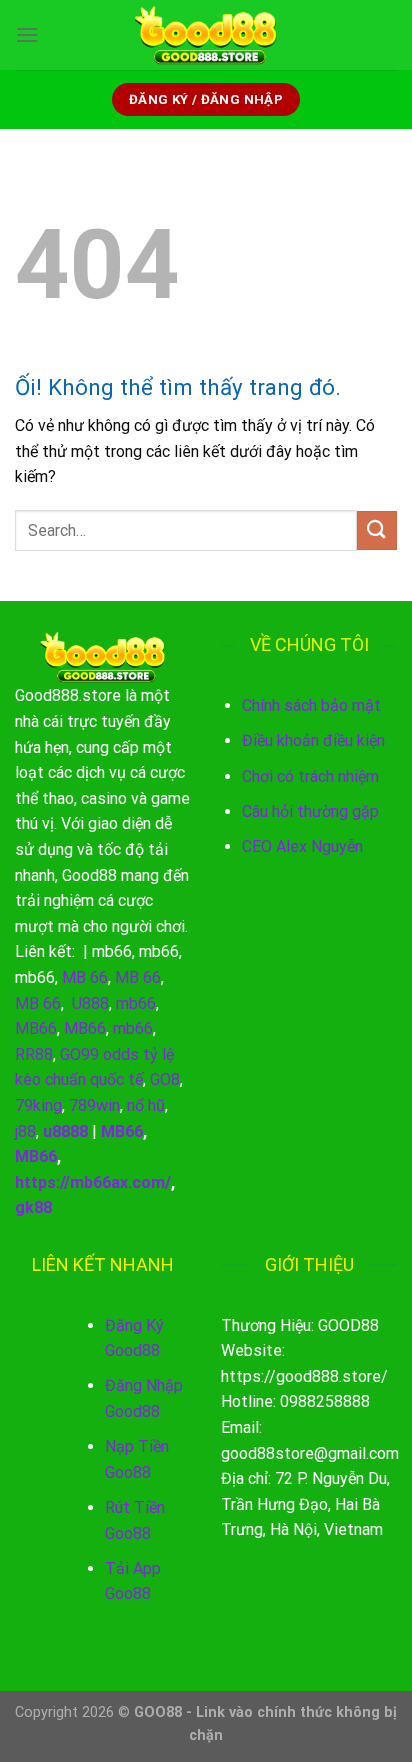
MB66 (36, 1028)
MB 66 (85, 977)
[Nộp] (377, 530)
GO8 (165, 1079)
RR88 (34, 1054)
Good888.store (68, 695)
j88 (25, 1131)
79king (38, 1105)
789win (94, 1105)
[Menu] (27, 34)
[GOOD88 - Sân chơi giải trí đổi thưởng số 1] (206, 34)
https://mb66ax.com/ (93, 1182)
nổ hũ (146, 1105)
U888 (90, 1003)
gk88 (33, 1207)
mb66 (112, 951)
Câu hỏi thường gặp (310, 811)
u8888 (65, 1131)
